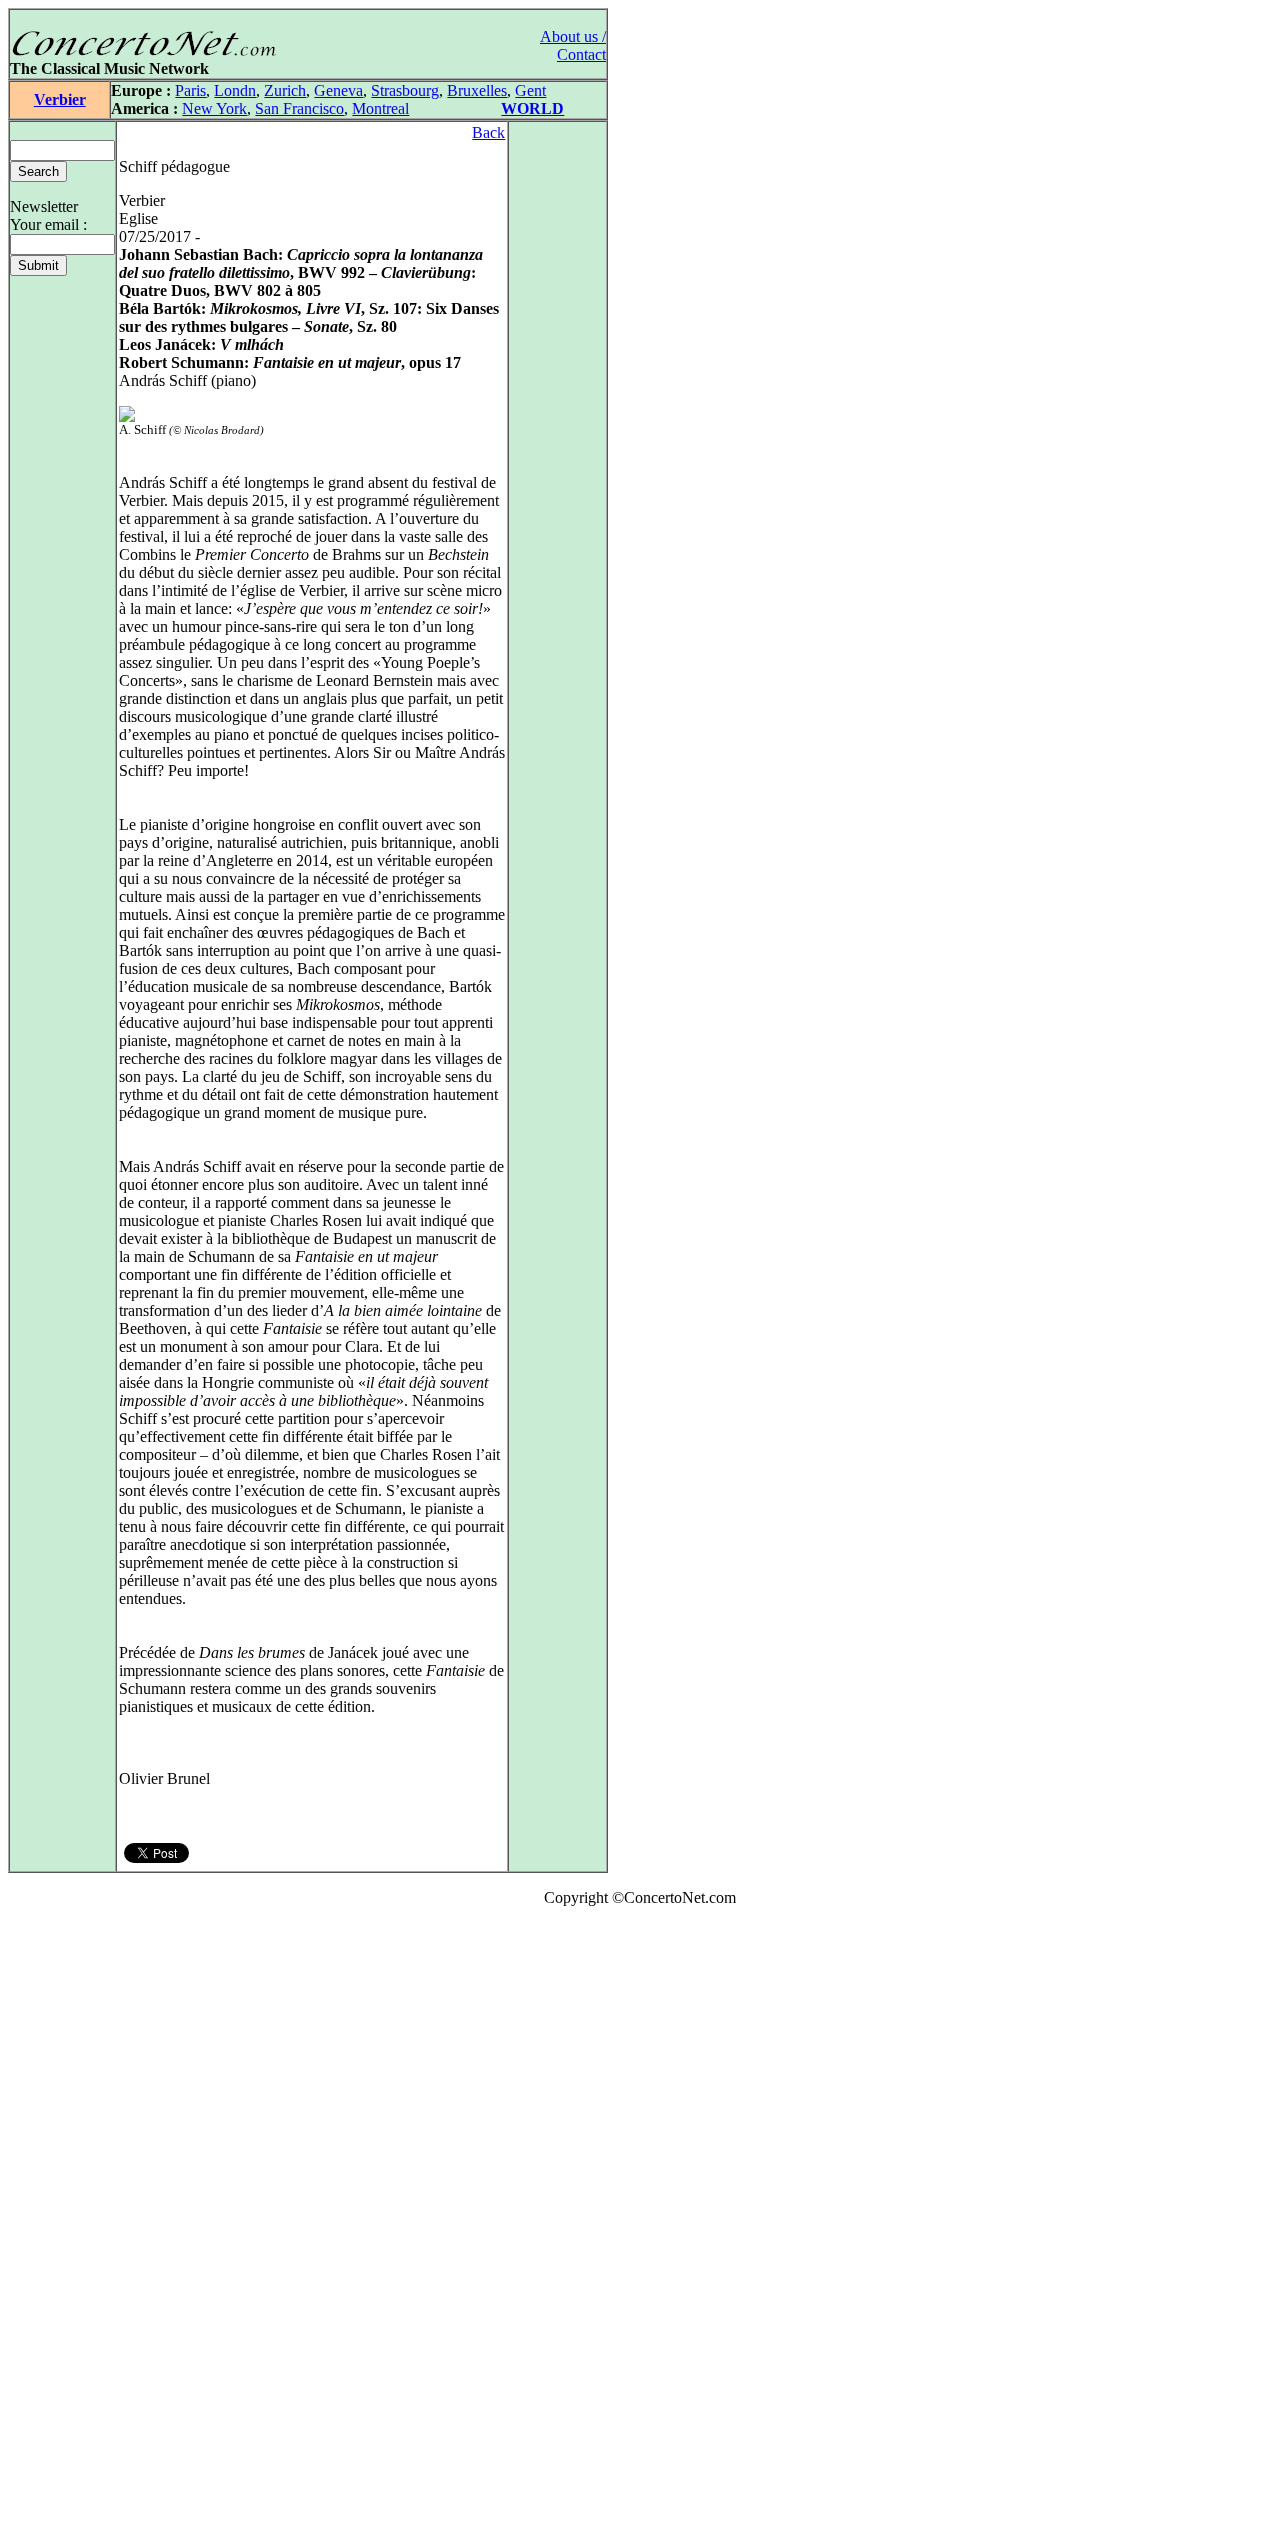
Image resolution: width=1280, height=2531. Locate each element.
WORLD (532, 108)
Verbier (60, 99)
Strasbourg (405, 90)
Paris (190, 90)
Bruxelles (477, 90)
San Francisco (299, 108)
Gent (530, 90)
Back (488, 132)
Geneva (338, 90)
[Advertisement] (68, 2223)
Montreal (380, 108)
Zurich (285, 90)
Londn (235, 90)
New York (214, 108)
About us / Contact (573, 45)
